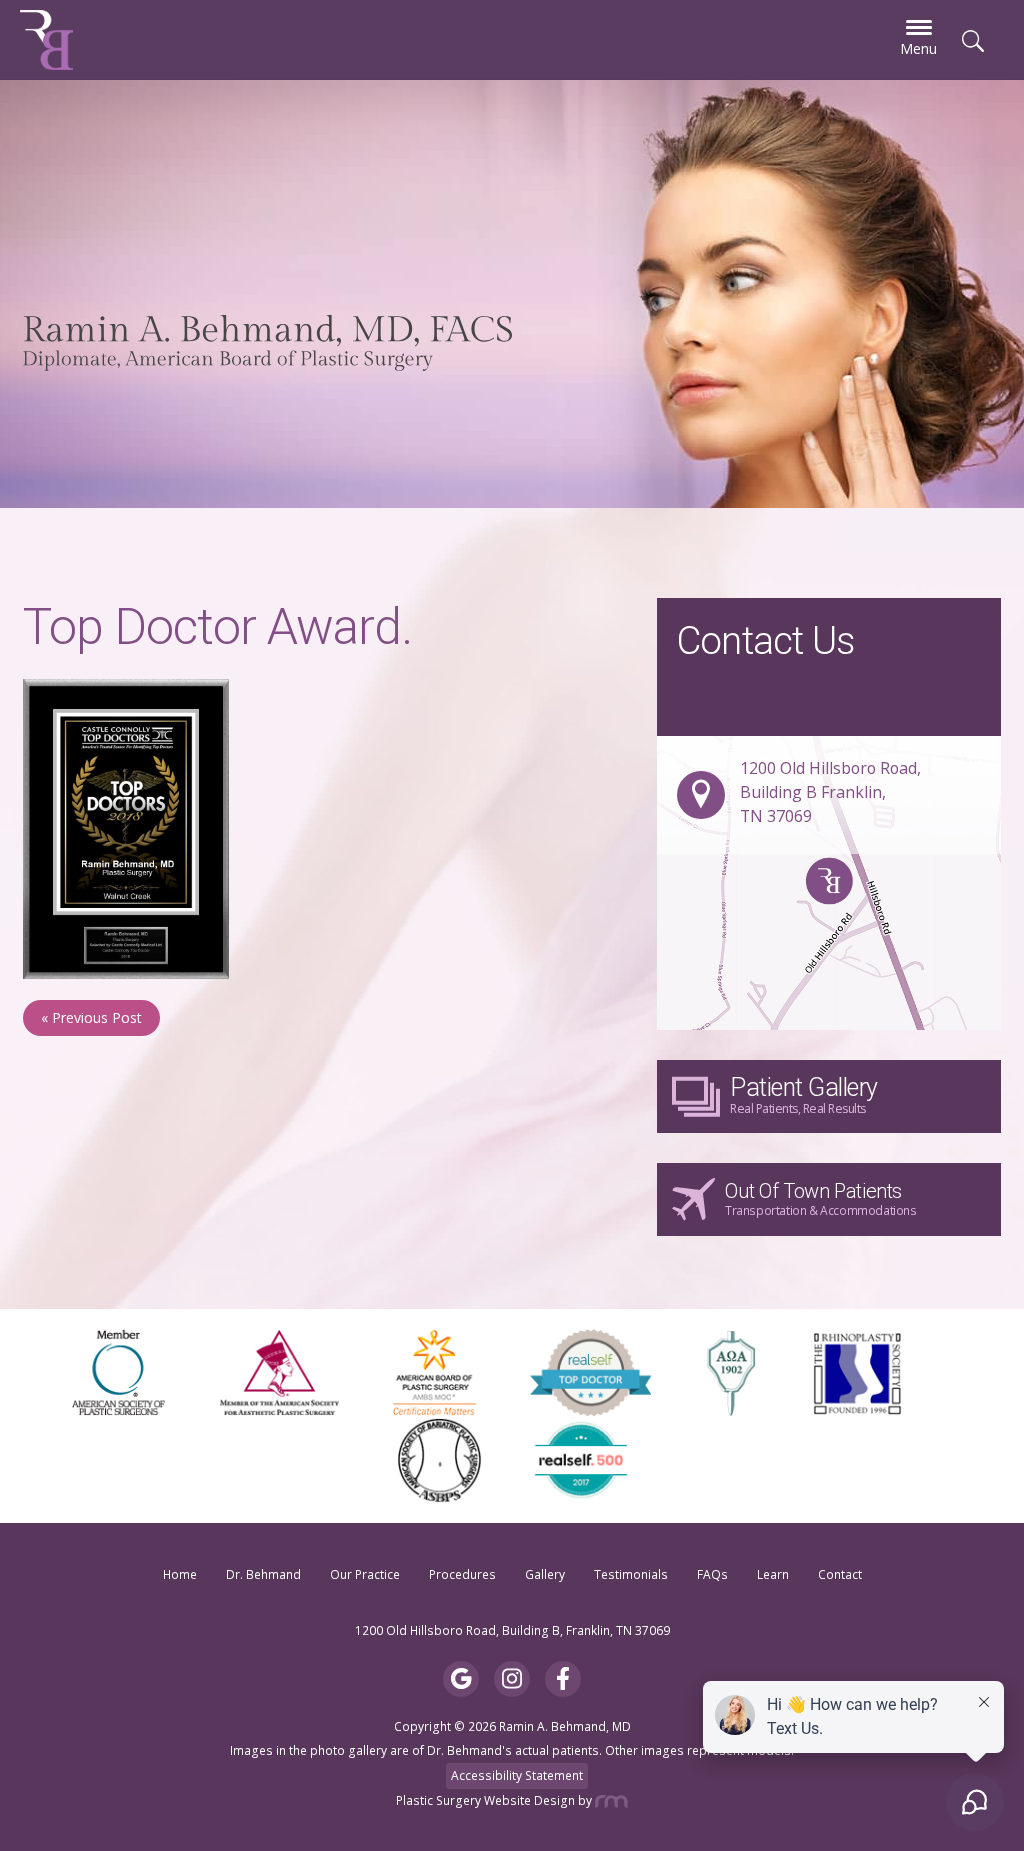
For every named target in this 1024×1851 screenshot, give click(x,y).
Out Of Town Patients (821, 1199)
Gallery (545, 1574)
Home (180, 1574)
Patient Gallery (804, 1094)
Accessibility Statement (517, 1775)
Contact (840, 1574)
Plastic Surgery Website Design (485, 1800)
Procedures (462, 1574)
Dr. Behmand (263, 1574)
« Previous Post (91, 1017)
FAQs (712, 1574)
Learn (773, 1574)
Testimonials (631, 1574)
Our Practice (365, 1574)
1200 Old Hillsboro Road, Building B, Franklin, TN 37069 (512, 1630)
